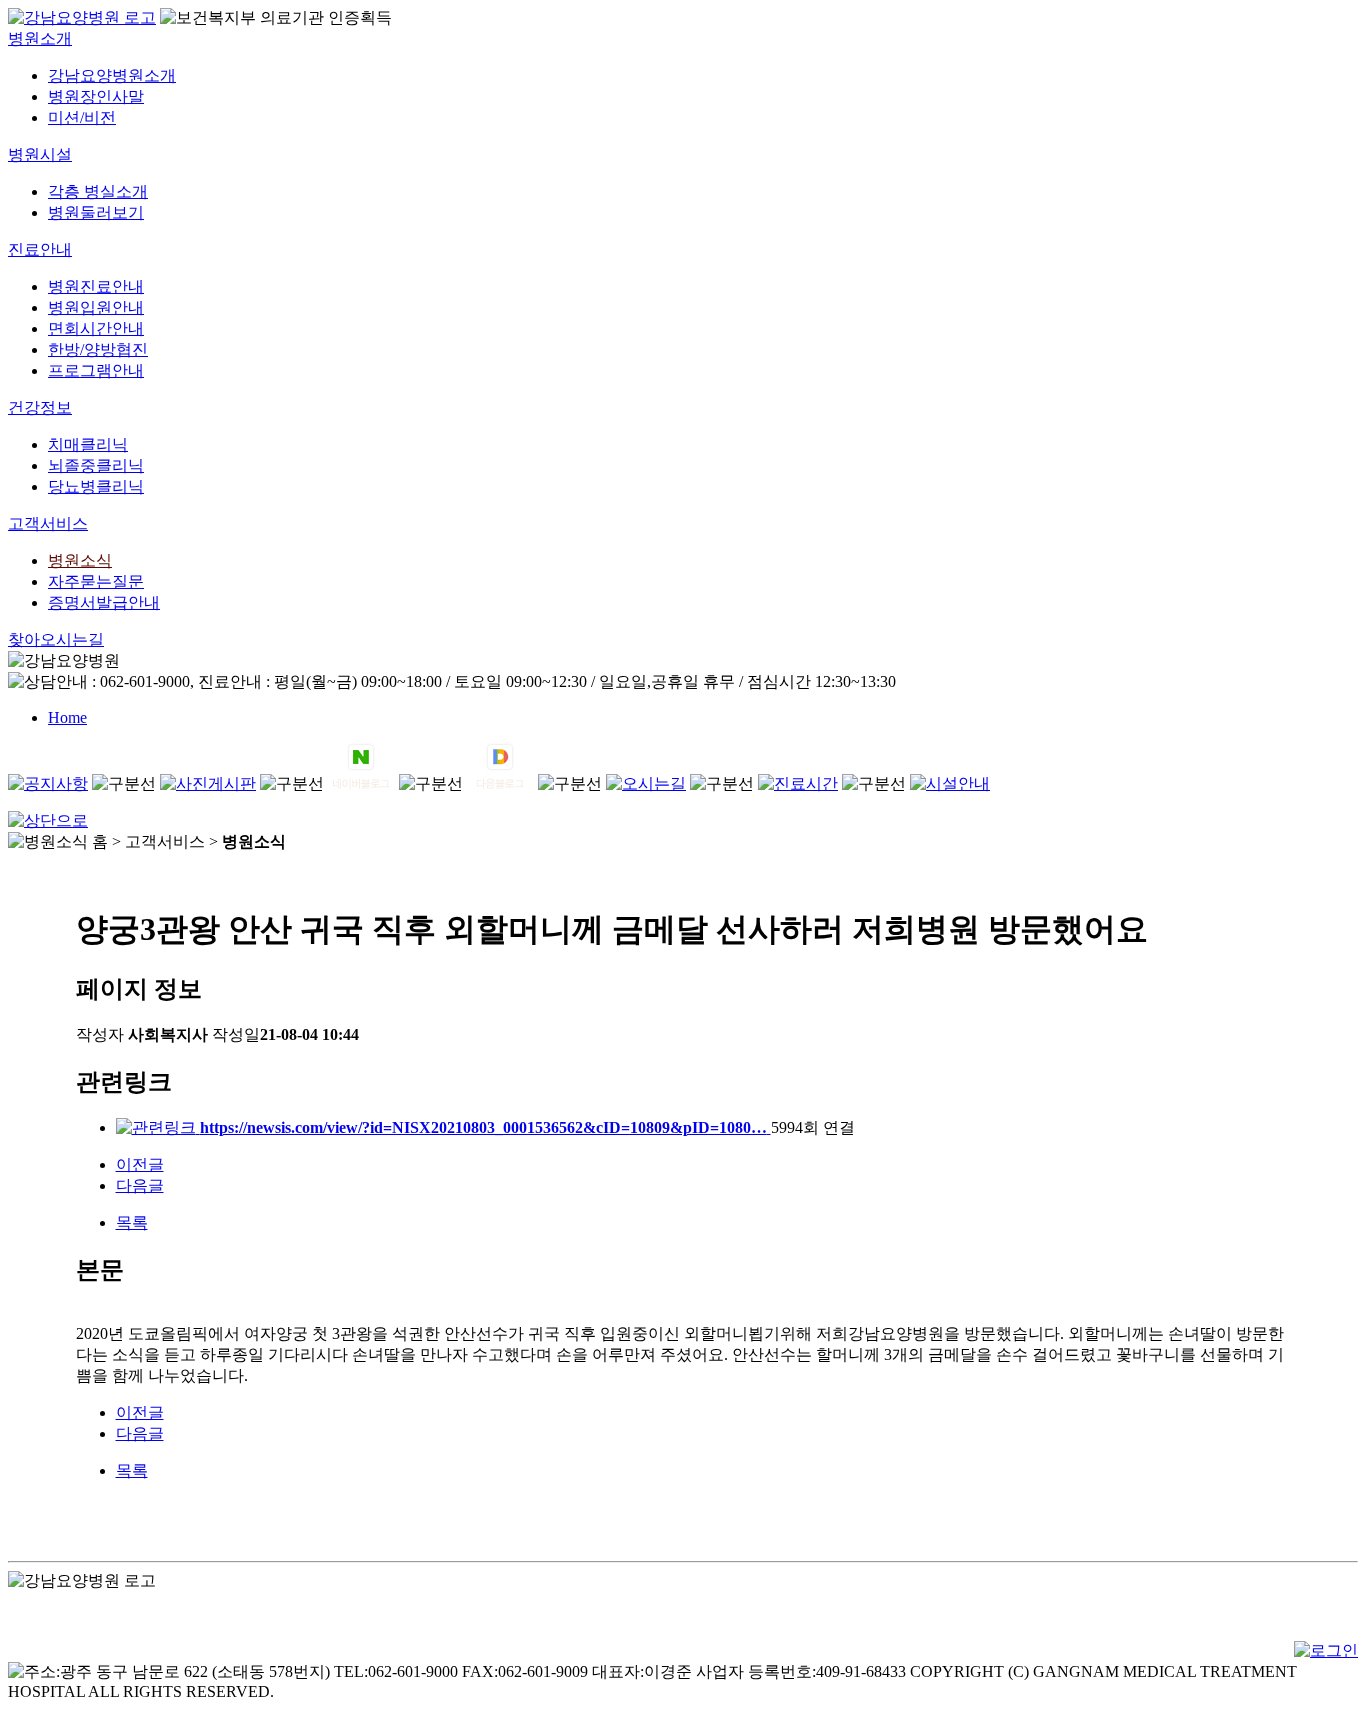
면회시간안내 (96, 328)
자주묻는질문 (96, 581)
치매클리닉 (88, 444)
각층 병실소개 (98, 191)
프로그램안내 (96, 370)
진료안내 (40, 249)
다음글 (140, 1185)
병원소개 (40, 38)
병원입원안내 (96, 307)
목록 (132, 1222)
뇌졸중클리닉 (96, 465)
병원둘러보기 (96, 212)
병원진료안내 (96, 286)
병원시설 (40, 154)
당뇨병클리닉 (96, 486)
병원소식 (80, 560)
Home (67, 717)
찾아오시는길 (56, 639)
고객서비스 (48, 523)
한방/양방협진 (98, 349)
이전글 (140, 1164)
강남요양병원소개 (112, 75)
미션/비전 (82, 117)
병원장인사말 (96, 96)
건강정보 (40, 407)
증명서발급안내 (104, 602)
